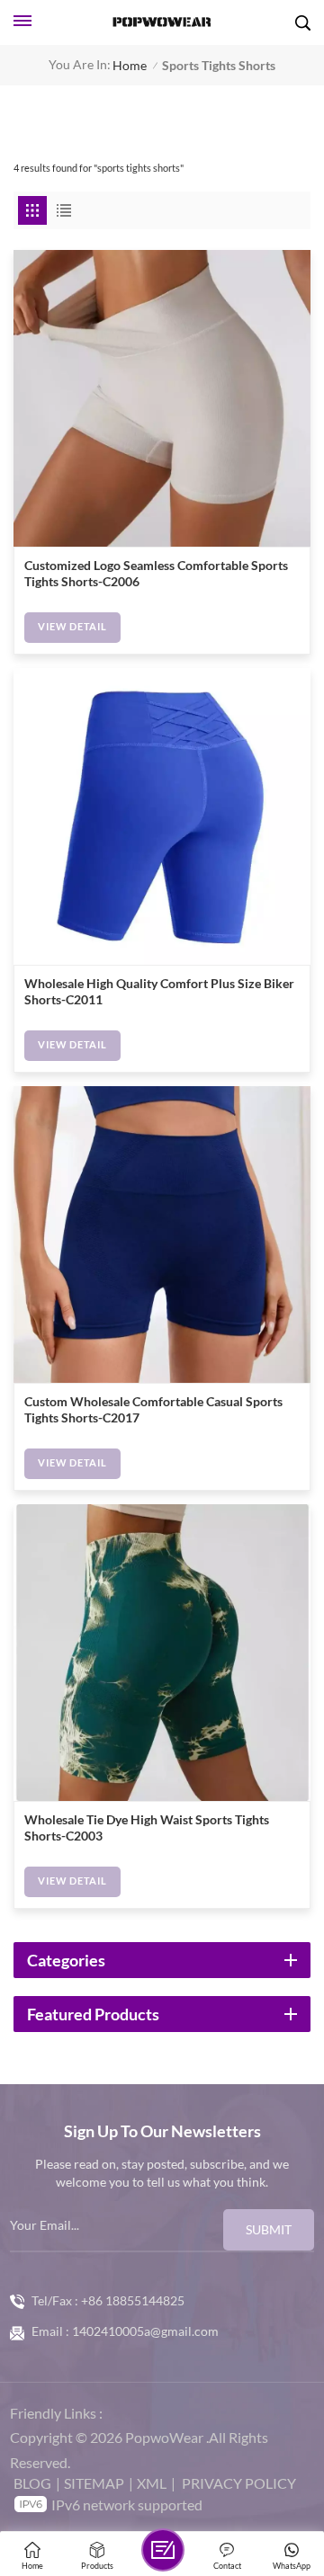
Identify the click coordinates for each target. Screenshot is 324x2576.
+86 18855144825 (133, 2301)
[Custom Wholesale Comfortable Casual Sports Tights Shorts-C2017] (162, 1235)
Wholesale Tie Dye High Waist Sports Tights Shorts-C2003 (147, 1828)
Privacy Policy (239, 2483)
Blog (32, 2483)
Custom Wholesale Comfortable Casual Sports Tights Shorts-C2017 (153, 1410)
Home (130, 65)
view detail (72, 627)
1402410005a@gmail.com (145, 2331)
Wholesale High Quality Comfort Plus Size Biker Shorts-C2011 (159, 992)
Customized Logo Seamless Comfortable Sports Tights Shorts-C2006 (156, 574)
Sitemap (94, 2483)
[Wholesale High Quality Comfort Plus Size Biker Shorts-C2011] (162, 816)
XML (152, 2483)
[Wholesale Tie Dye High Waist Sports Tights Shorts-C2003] (162, 1653)
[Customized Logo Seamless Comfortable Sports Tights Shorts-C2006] (162, 398)
